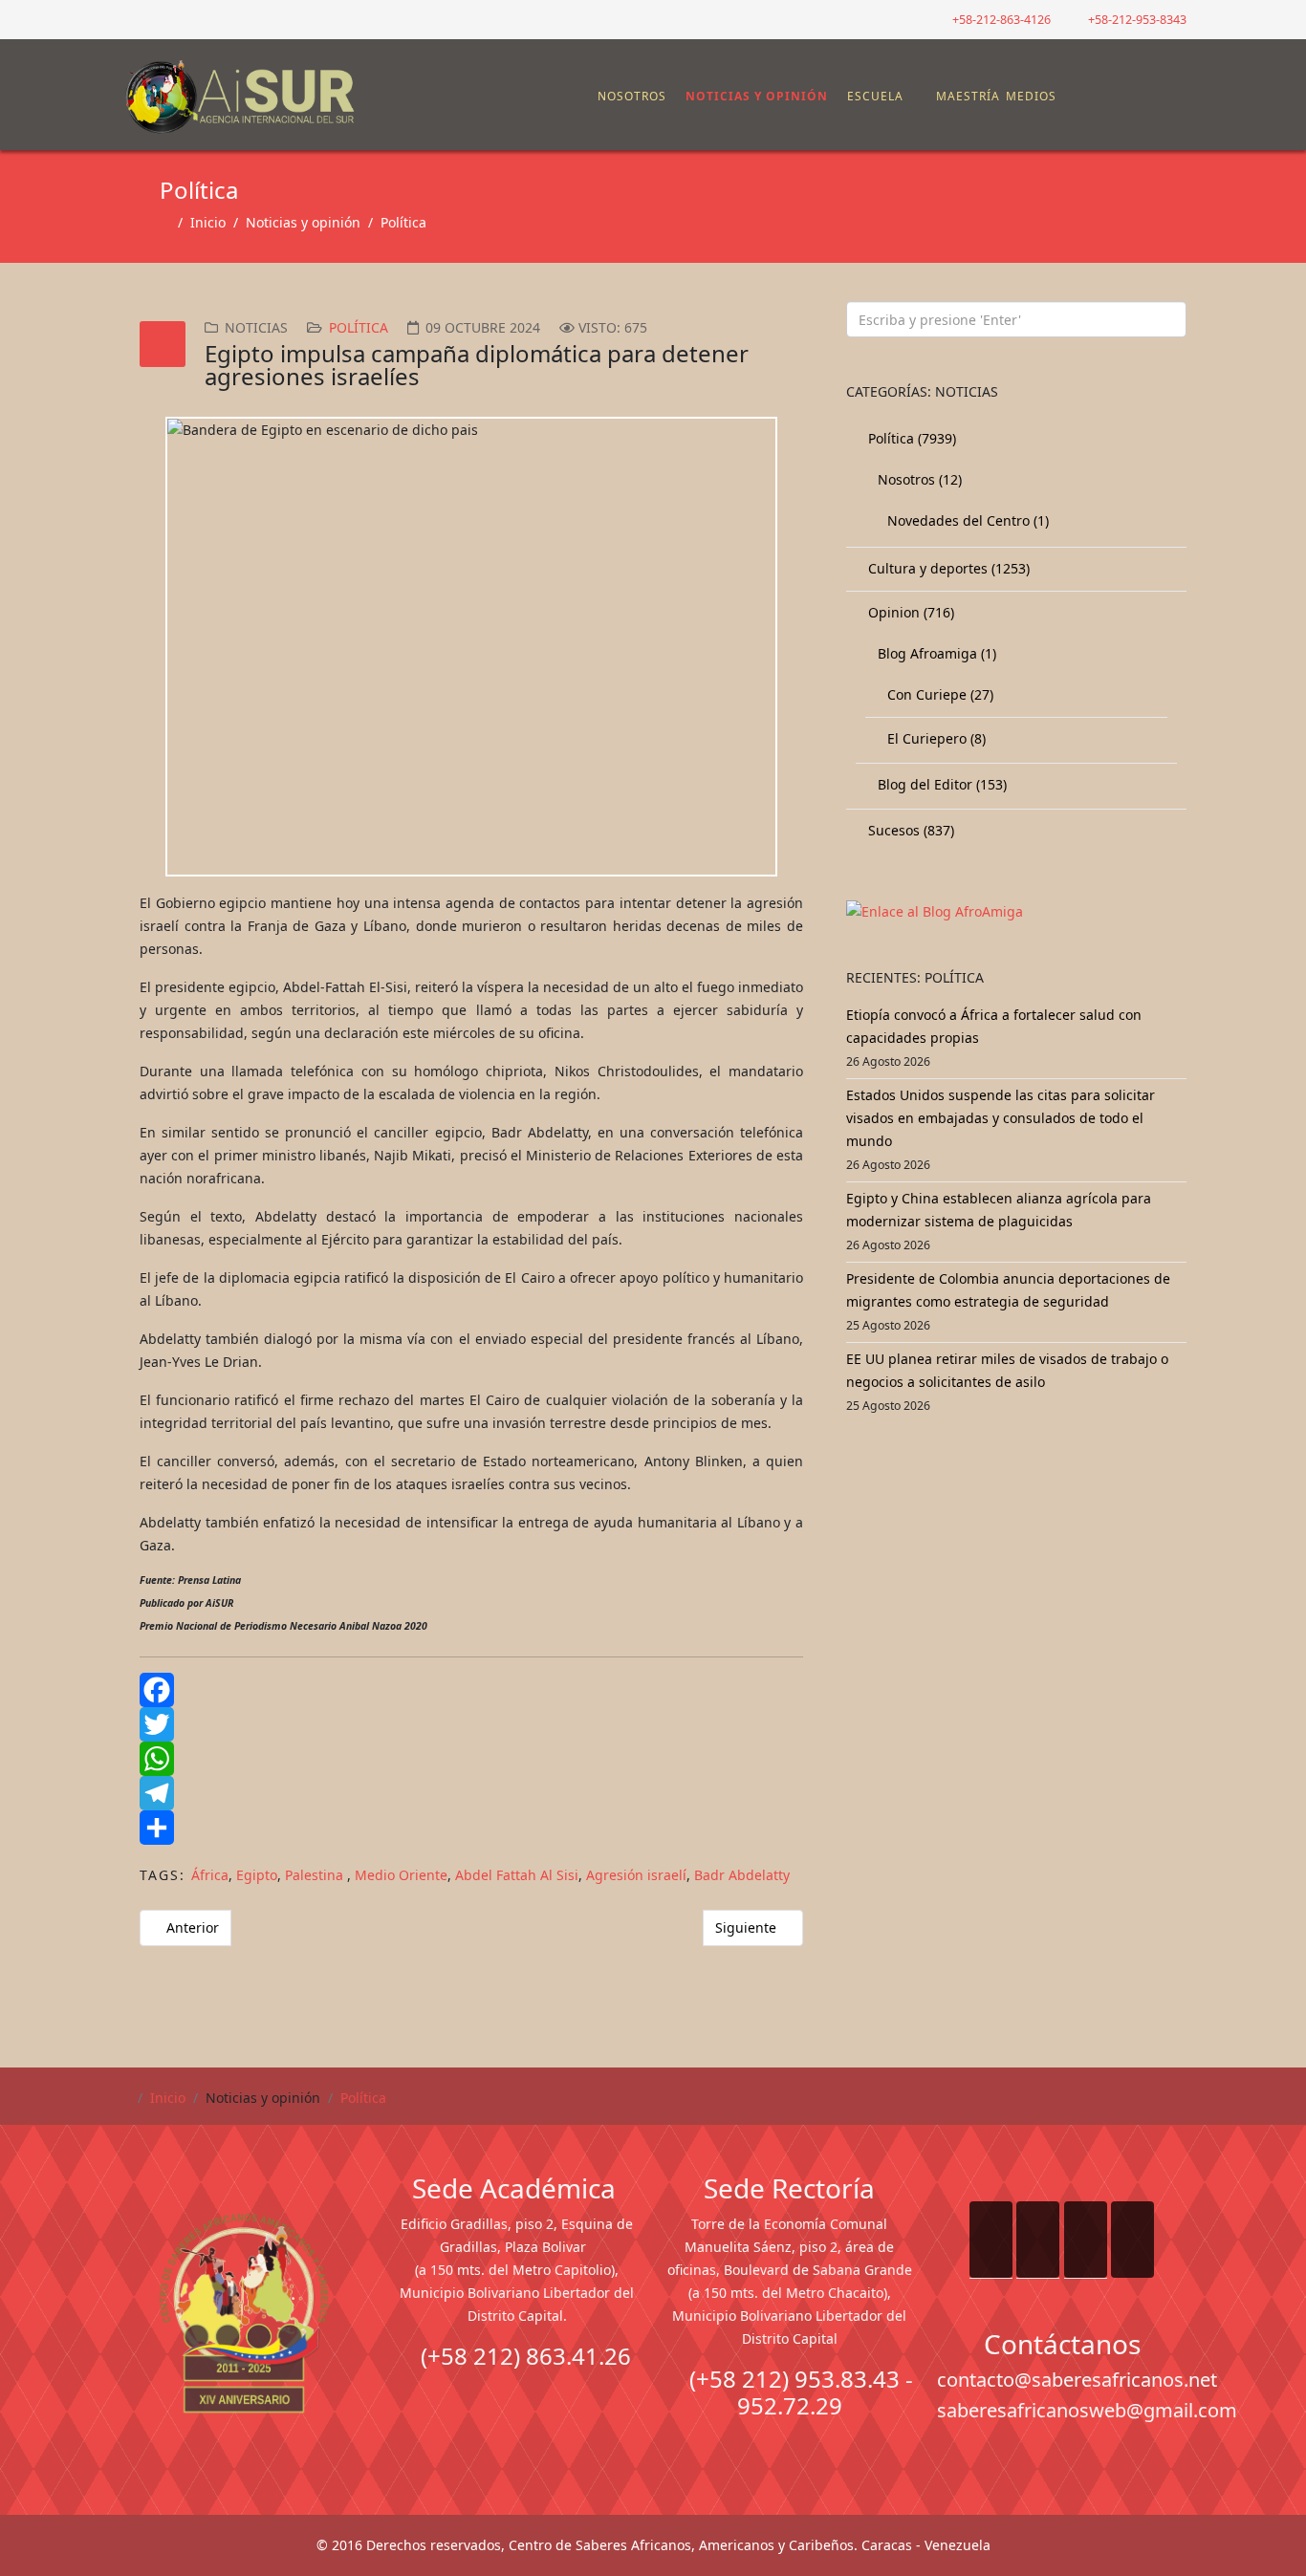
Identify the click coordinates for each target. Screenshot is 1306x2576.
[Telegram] (471, 1793)
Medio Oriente (401, 1875)
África (210, 1875)
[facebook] (127, 19)
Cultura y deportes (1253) (947, 568)
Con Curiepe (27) (938, 694)
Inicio (208, 222)
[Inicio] (587, 97)
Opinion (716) (909, 612)
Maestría (966, 96)
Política (403, 222)
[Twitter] (471, 1724)
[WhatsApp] (471, 1759)
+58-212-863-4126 (1001, 20)
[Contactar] (1124, 97)
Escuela (875, 96)
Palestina (316, 1875)
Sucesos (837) (909, 830)
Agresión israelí (636, 1875)
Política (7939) (910, 438)
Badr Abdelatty (742, 1875)
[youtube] (174, 19)
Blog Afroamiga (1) (935, 653)
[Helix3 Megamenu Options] (1174, 87)
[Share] (471, 1828)
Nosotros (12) (918, 479)
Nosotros (632, 96)
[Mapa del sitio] (1109, 97)
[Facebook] (471, 1690)
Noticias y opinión (757, 96)
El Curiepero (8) (935, 738)
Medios (1031, 96)
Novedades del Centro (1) (966, 520)
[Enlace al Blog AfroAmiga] (1016, 912)
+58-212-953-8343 (1137, 20)
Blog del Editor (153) (940, 784)
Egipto (257, 1875)
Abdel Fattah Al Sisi (517, 1875)
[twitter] (151, 19)
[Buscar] (1140, 97)
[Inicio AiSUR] (244, 2313)
